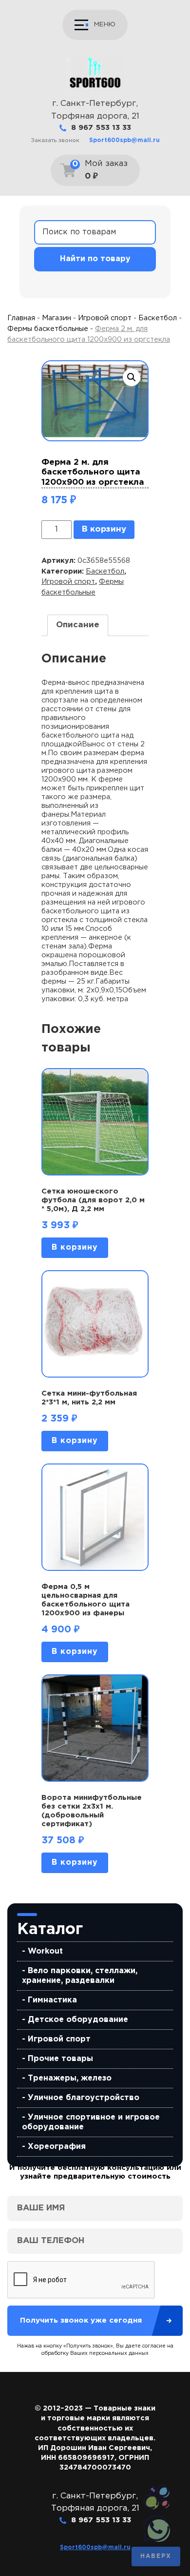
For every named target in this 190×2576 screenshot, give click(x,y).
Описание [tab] (78, 625)
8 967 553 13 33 (101, 128)
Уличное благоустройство (84, 2098)
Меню (105, 24)
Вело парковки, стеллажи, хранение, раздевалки (80, 1976)
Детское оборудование (78, 2020)
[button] (132, 377)
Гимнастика (52, 2000)
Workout (45, 1951)
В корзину (104, 529)
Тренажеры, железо (70, 2078)
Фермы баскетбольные (48, 329)
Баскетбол (158, 318)
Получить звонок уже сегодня (81, 2320)
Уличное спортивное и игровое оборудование (91, 2122)
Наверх (156, 2556)
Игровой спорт (59, 2039)
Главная (21, 318)
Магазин (57, 318)
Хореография (57, 2147)
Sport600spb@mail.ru (124, 140)
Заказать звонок (55, 140)
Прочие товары (60, 2059)
